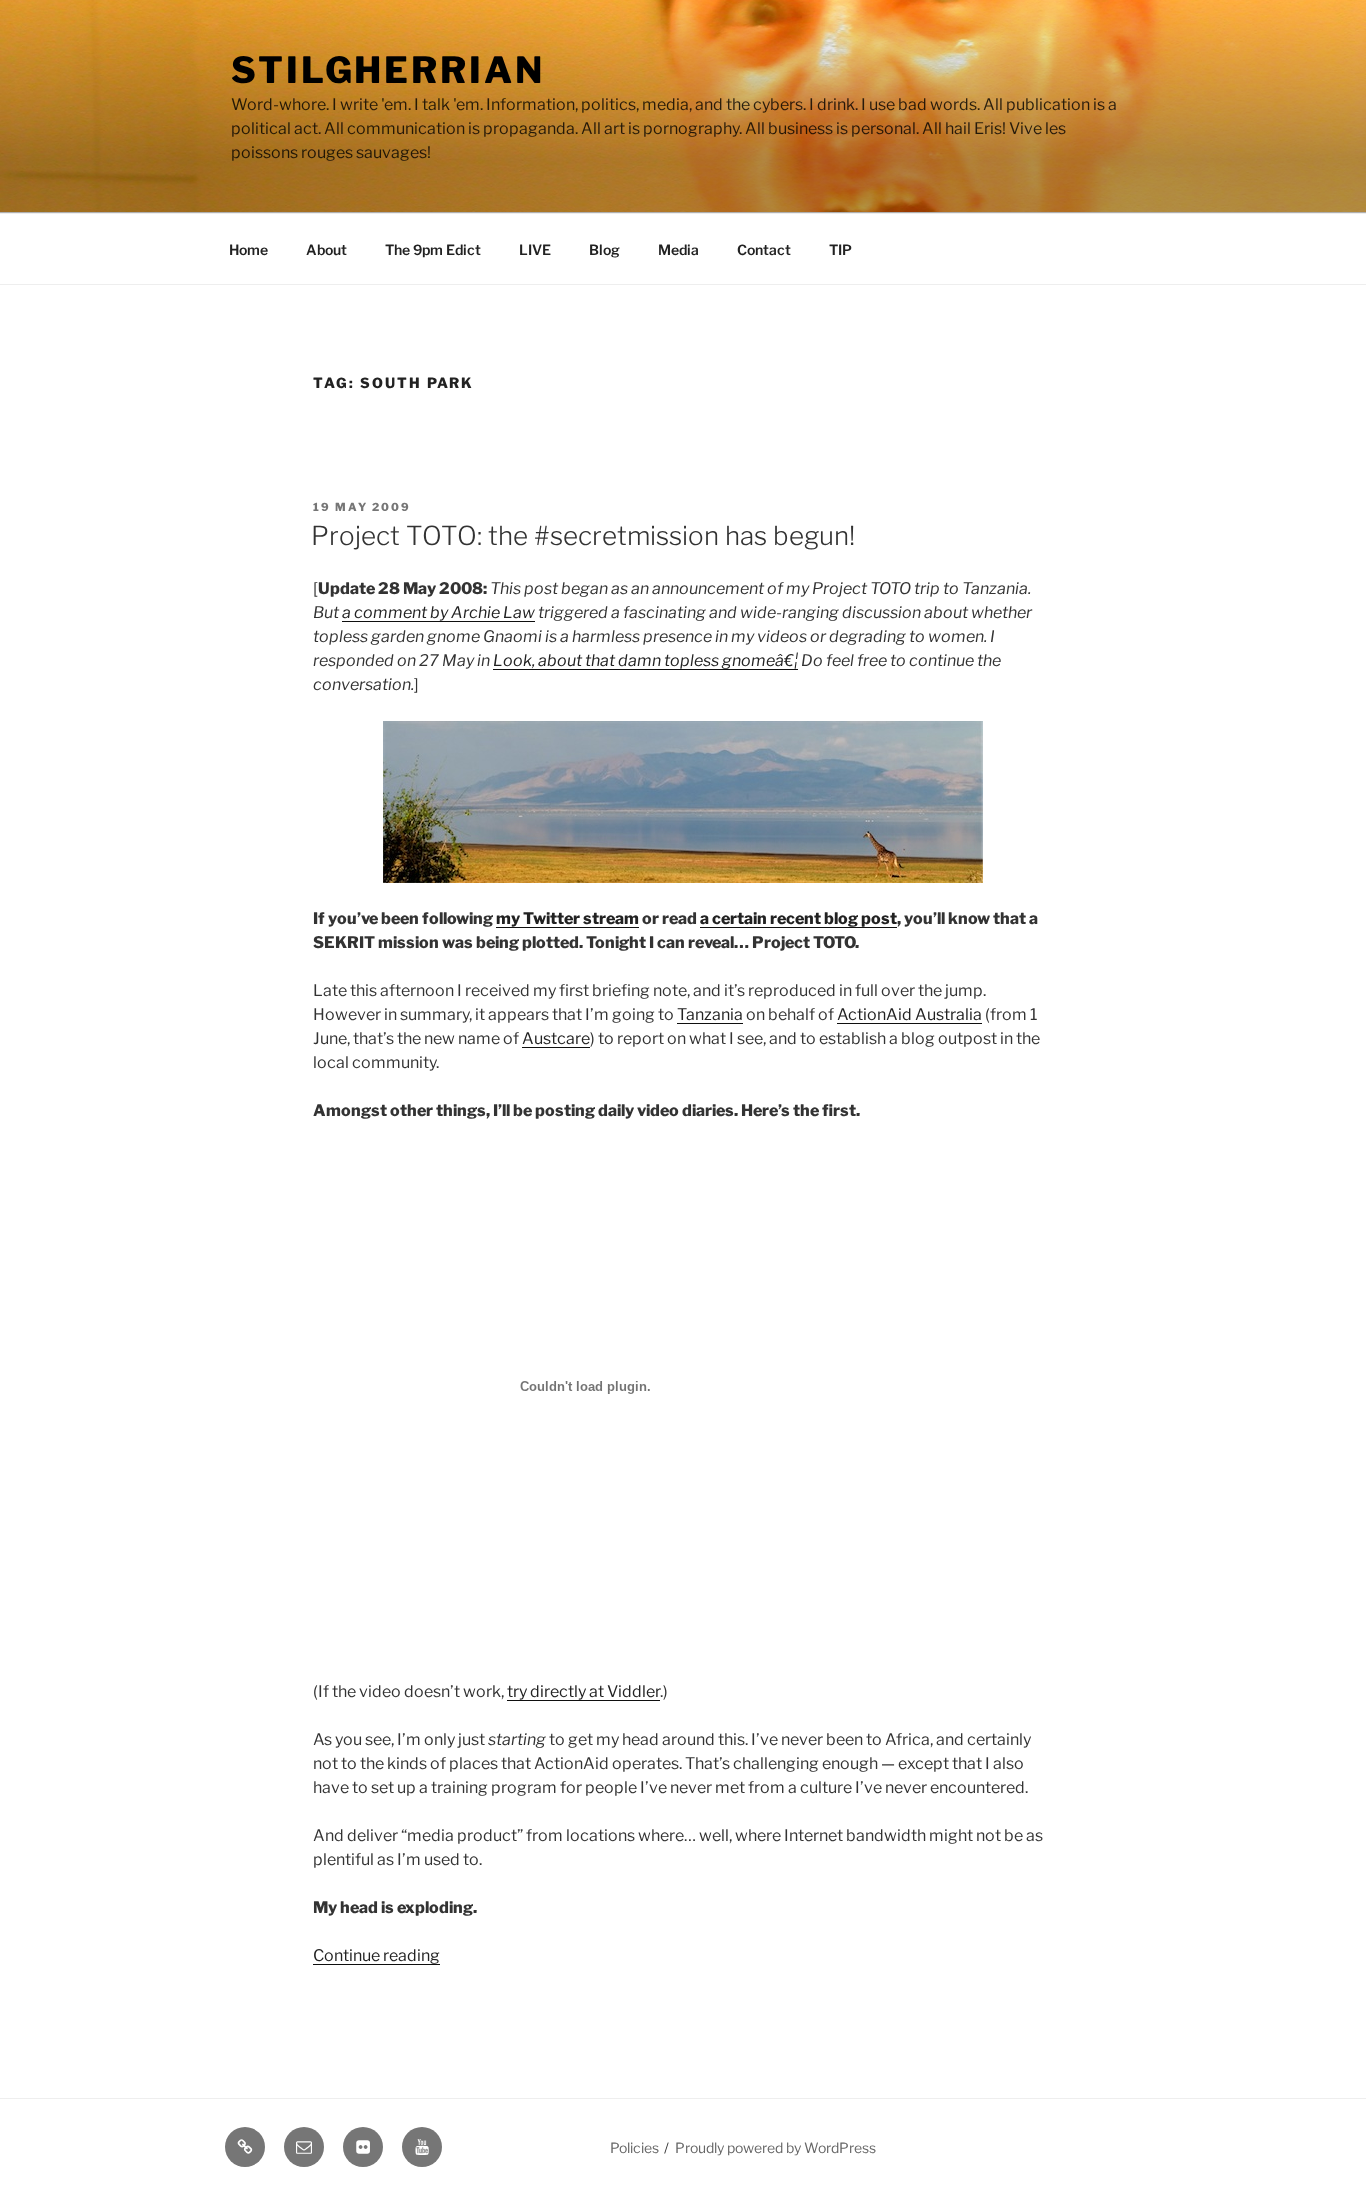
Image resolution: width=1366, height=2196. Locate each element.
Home (248, 249)
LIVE (535, 249)
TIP (840, 249)
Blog (604, 249)
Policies (634, 2147)
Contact (764, 249)
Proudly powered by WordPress (775, 2147)
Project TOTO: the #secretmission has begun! (583, 535)
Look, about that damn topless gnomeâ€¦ (645, 660)
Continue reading (376, 1955)
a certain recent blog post (798, 918)
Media (678, 249)
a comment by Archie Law (438, 612)
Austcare (556, 1038)
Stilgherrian (388, 70)
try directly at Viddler (583, 1691)
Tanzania (710, 1014)
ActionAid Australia (909, 1014)
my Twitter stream (567, 918)
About (326, 249)
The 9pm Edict (433, 249)
